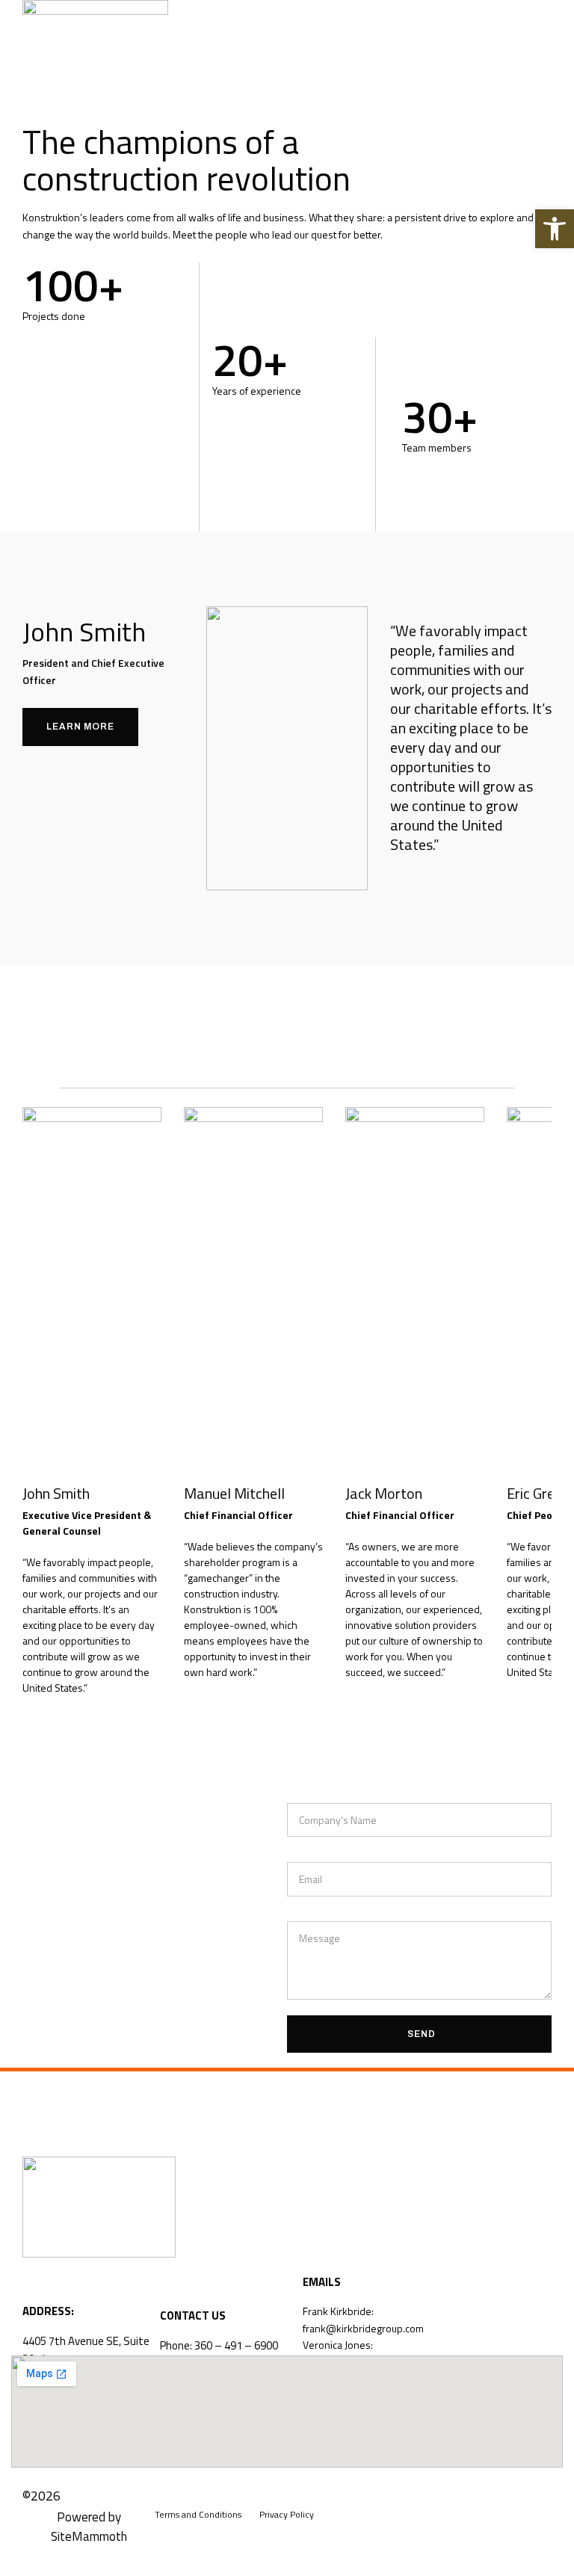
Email (300, 1853)
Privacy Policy (287, 2514)
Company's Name (328, 1794)
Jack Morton (384, 1493)
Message (309, 1913)
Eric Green (538, 1493)
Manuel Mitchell (234, 1493)
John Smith (56, 1493)
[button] (540, 41)
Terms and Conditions (198, 2514)
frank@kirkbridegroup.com (363, 2328)
